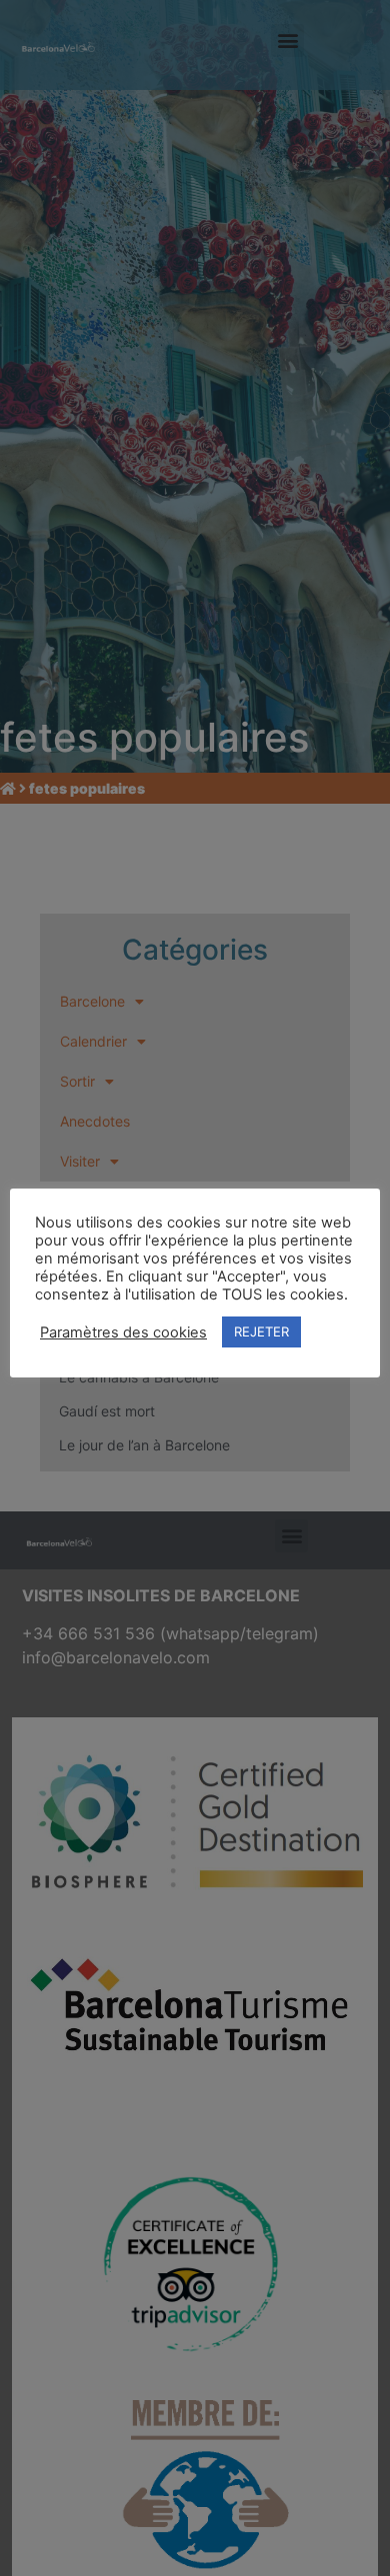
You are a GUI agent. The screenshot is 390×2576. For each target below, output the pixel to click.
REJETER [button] (261, 1331)
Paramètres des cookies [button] (123, 1332)
